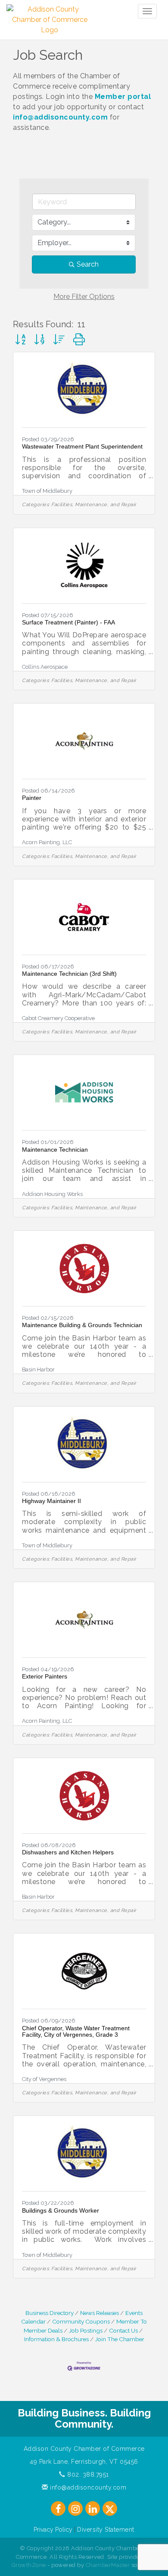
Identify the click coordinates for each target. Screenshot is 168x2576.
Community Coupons (81, 2321)
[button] (20, 340)
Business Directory (50, 2313)
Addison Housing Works (52, 1194)
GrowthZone (29, 2565)
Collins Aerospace (45, 667)
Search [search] (88, 264)
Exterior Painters (45, 1676)
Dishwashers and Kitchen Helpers (68, 1852)
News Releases (100, 2313)
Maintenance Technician (55, 1150)
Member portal (123, 97)
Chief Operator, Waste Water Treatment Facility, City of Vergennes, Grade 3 (76, 2031)
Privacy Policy (53, 2530)
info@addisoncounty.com (60, 117)
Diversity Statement (106, 2530)
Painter (32, 798)
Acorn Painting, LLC (47, 842)
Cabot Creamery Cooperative (58, 1018)
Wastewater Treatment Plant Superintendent (82, 446)
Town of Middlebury (47, 491)
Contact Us (123, 2330)
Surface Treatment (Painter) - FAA (68, 622)
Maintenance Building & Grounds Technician (82, 1325)
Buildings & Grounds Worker (61, 2210)
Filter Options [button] (84, 297)
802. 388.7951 (87, 2475)
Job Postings (86, 2330)
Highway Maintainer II (51, 1501)
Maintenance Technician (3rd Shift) (69, 974)
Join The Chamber (120, 2339)
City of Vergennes (44, 2079)
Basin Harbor (38, 1369)
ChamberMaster (108, 2565)
